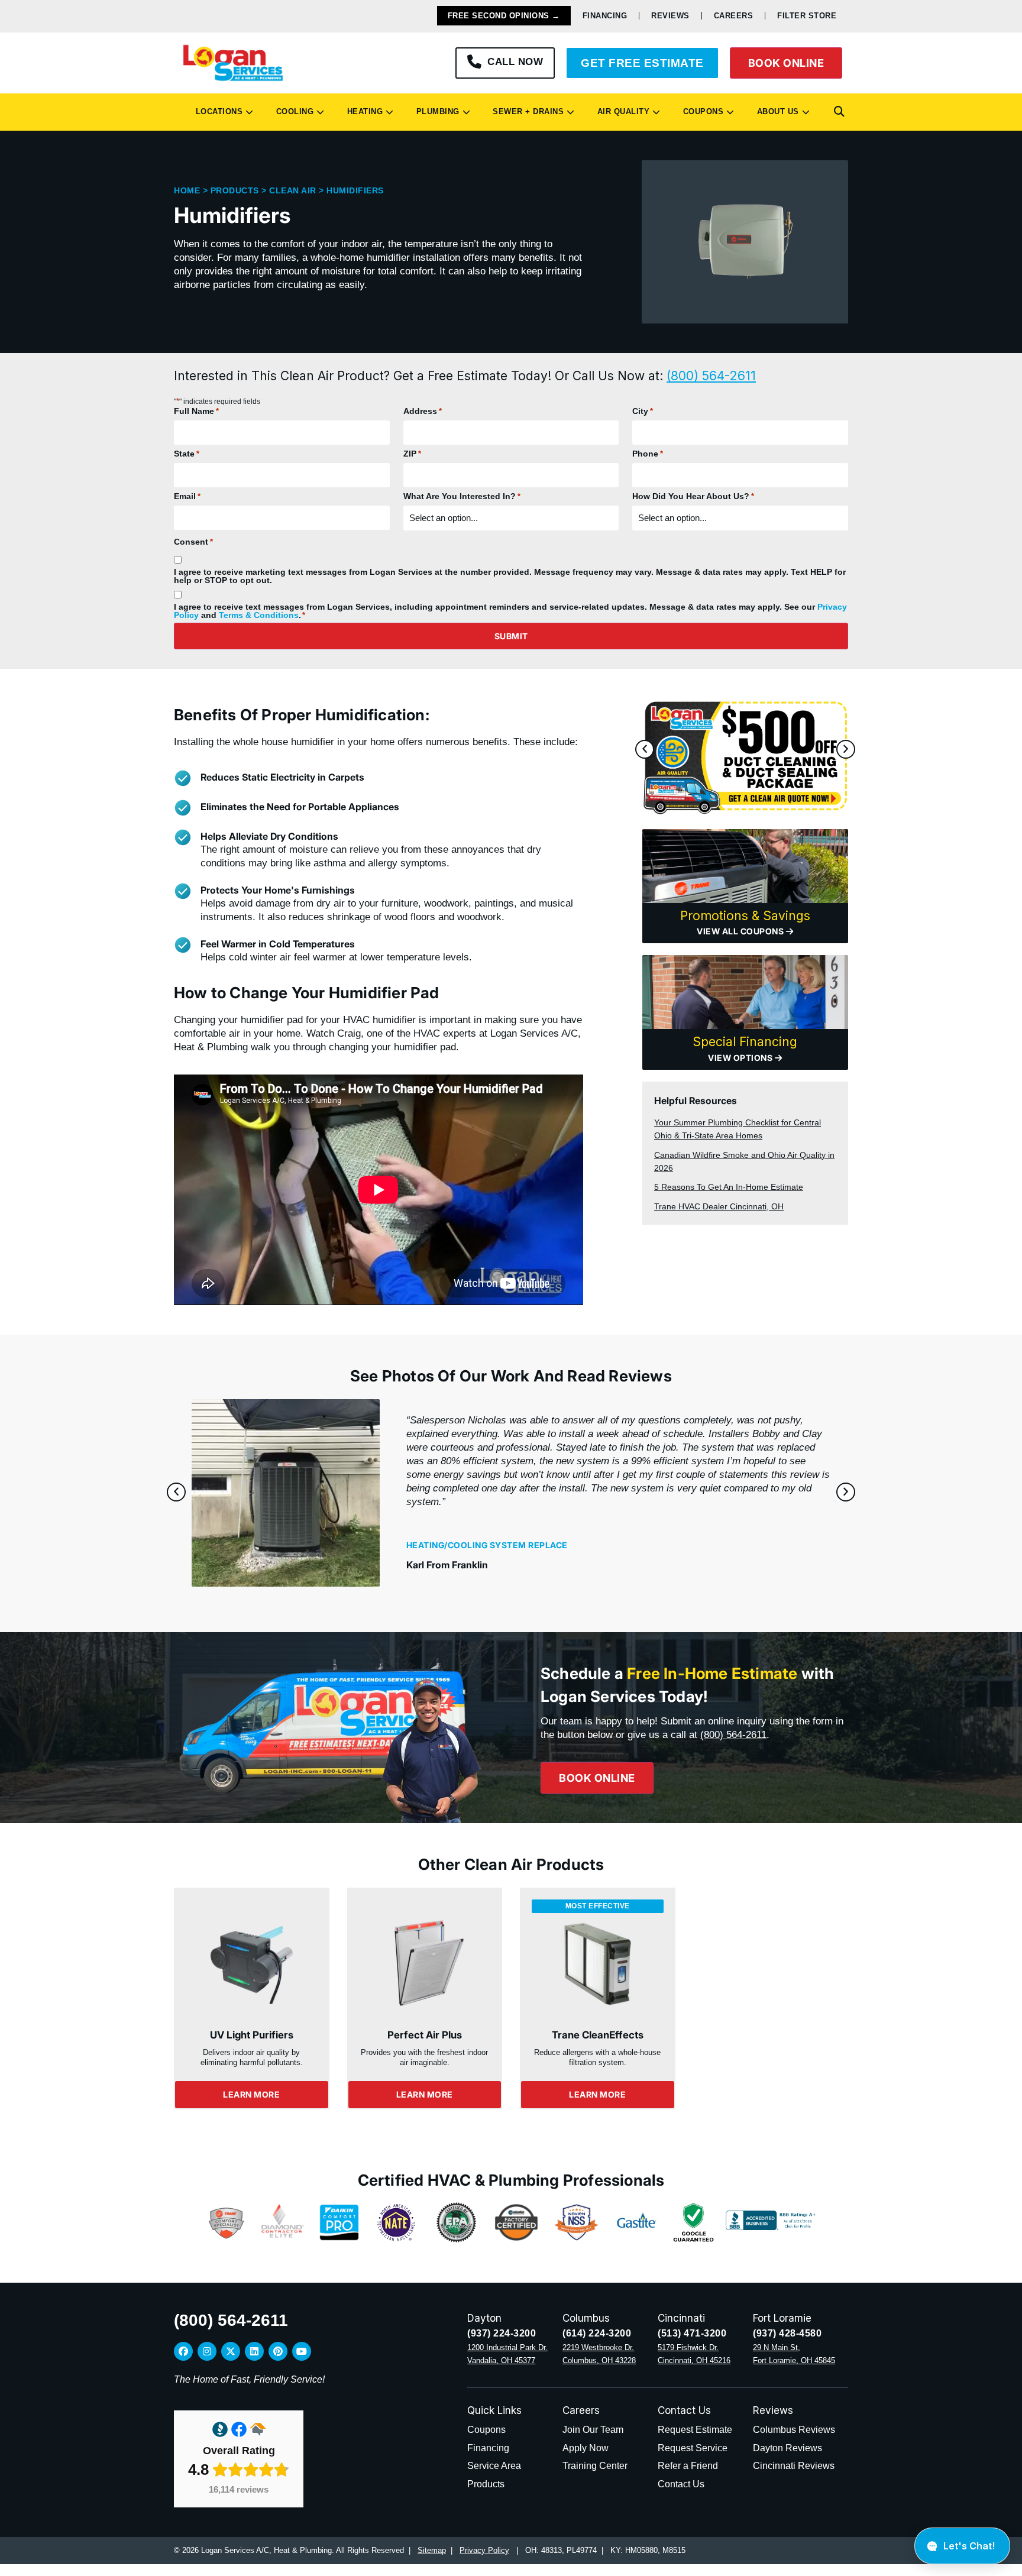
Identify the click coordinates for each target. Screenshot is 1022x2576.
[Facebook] (183, 2351)
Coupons (701, 111)
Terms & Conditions (259, 615)
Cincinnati (681, 2318)
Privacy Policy (484, 2550)
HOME (187, 190)
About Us (775, 111)
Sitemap (432, 2550)
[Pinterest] (278, 2351)
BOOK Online (786, 63)
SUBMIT (511, 636)
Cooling (292, 111)
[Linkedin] (254, 2351)
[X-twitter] (231, 2351)
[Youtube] (302, 2351)
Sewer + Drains (525, 111)
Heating (363, 111)
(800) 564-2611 (711, 376)
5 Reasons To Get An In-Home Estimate (729, 1187)
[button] (839, 112)
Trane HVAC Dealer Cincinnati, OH (719, 1206)
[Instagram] (207, 2351)
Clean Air (293, 190)
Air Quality (621, 111)
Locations (217, 111)
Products (235, 190)
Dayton (484, 2318)
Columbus (586, 2318)
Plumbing (435, 111)
